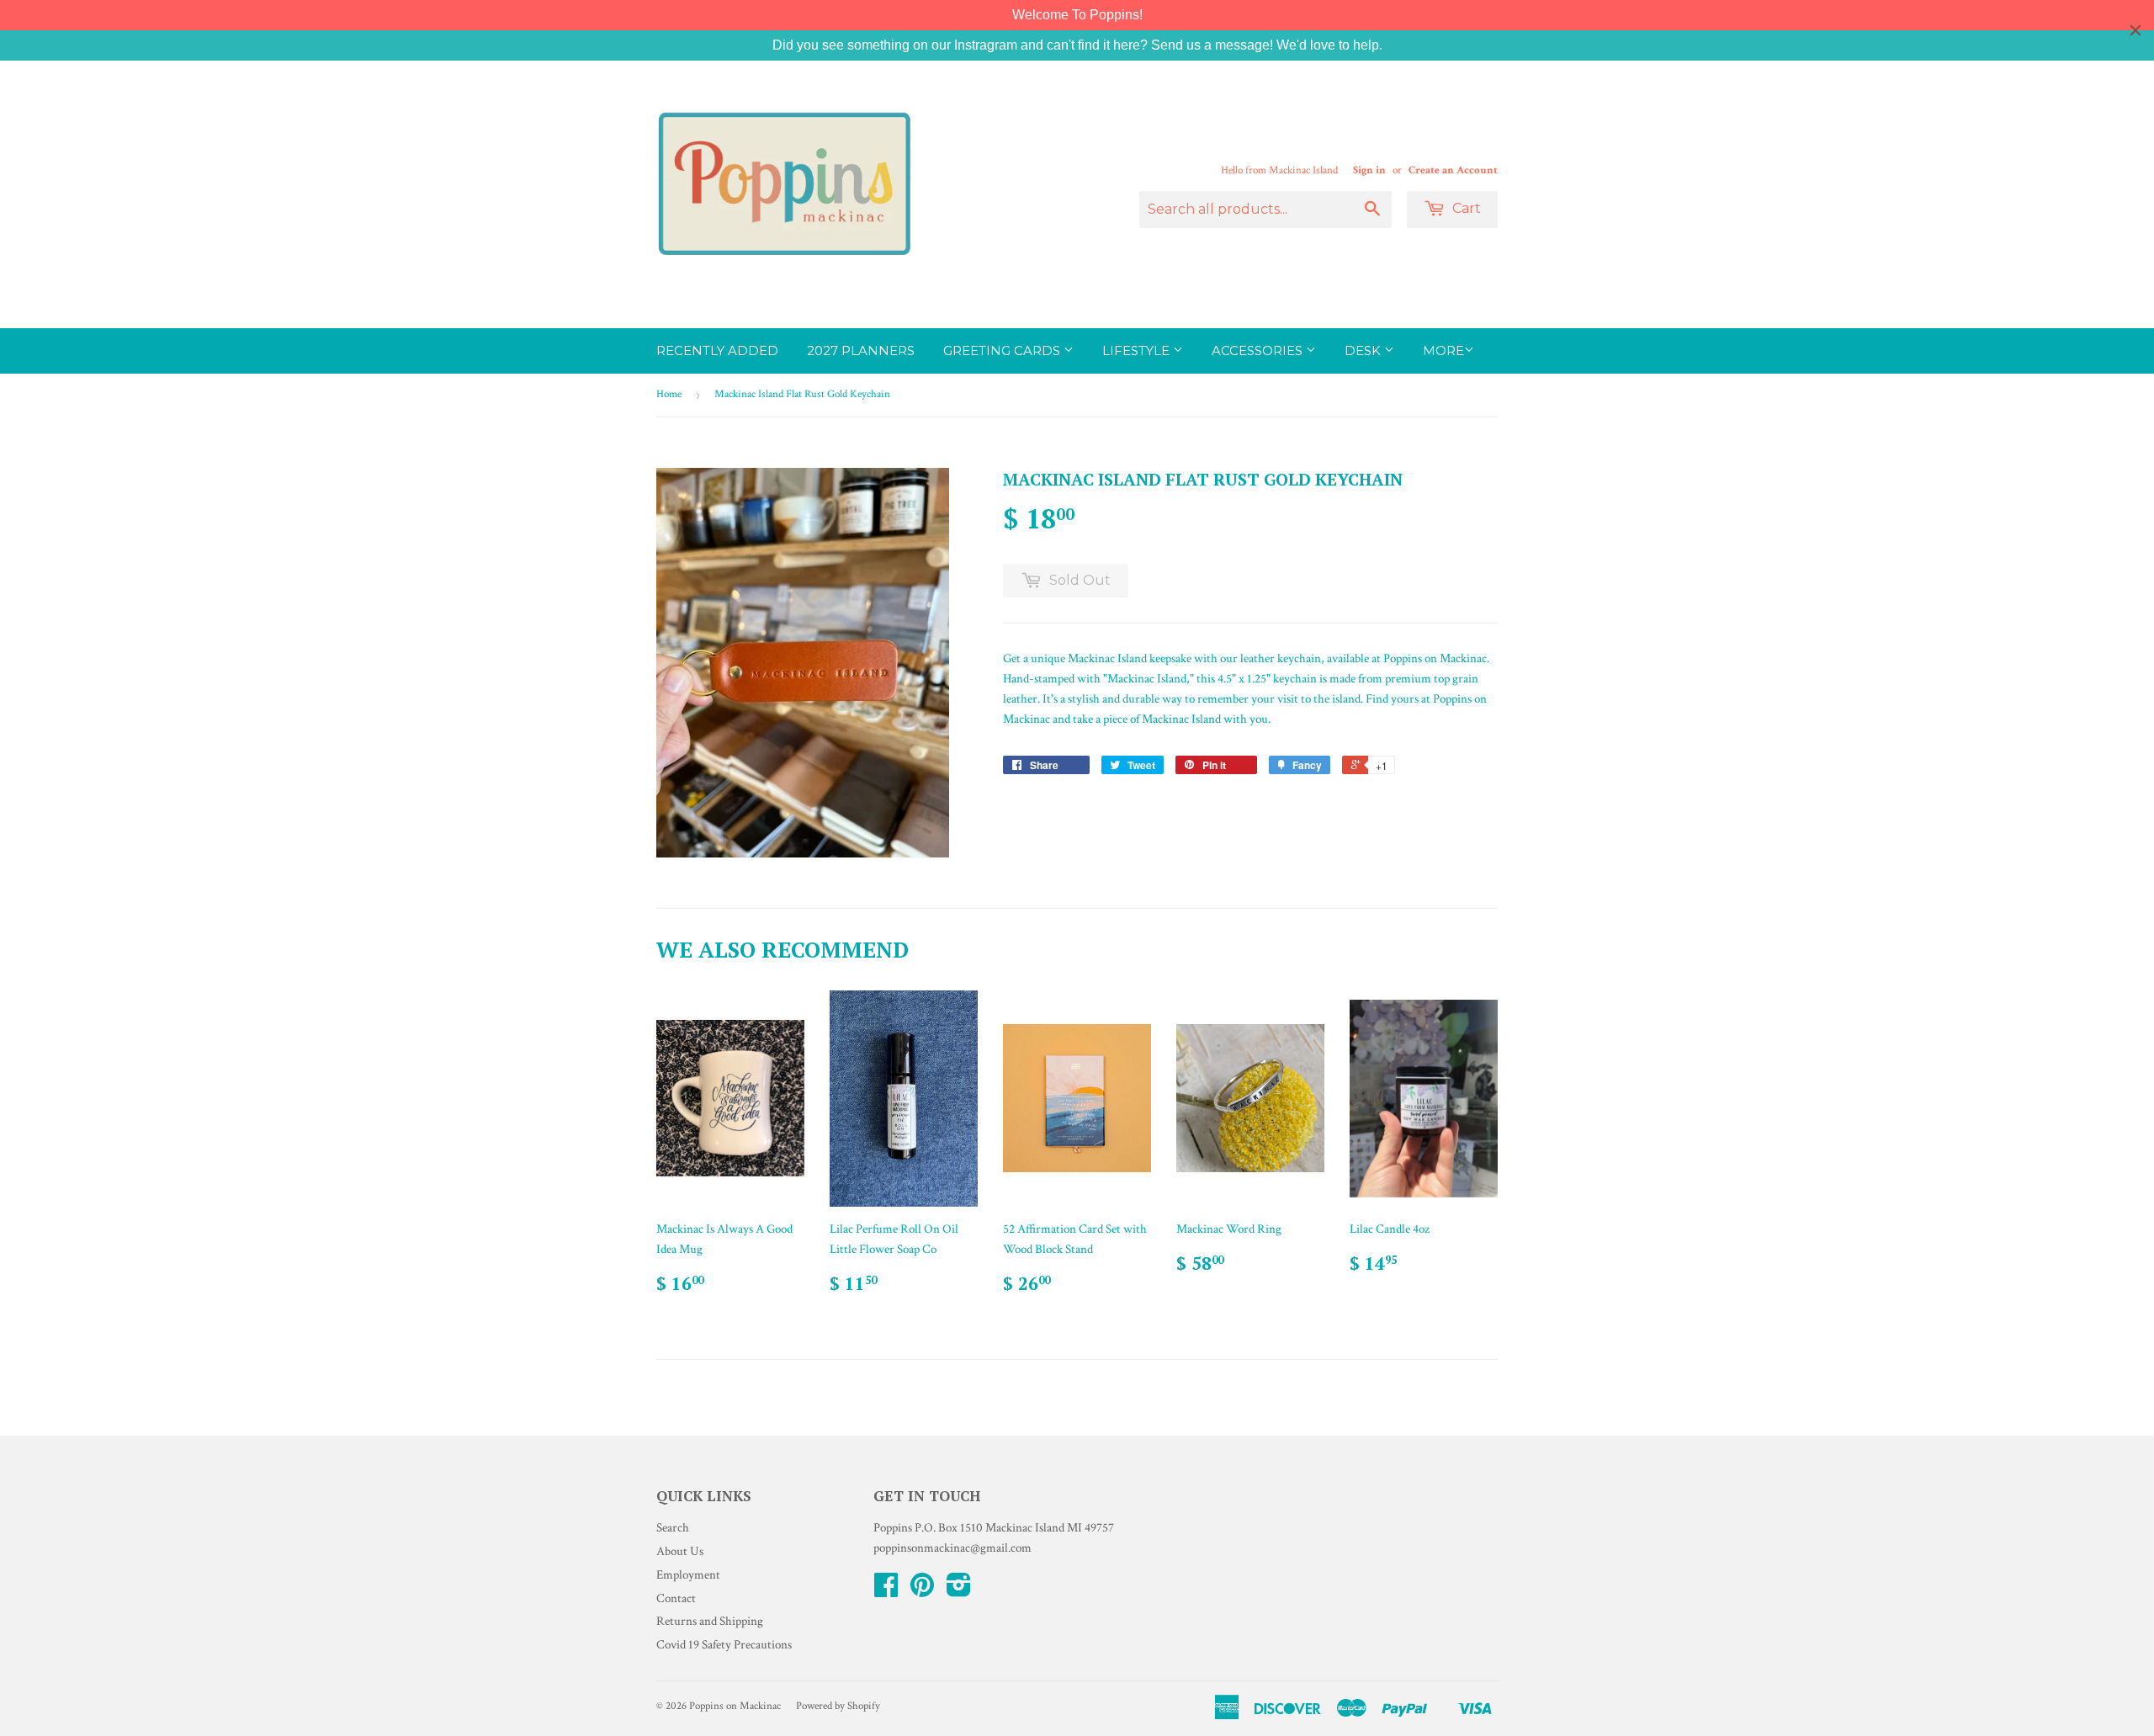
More (1443, 350)
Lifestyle (1138, 350)
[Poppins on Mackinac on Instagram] (959, 1591)
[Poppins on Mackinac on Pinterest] (922, 1591)
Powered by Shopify (838, 1706)
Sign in (1369, 170)
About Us (680, 1551)
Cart (1465, 208)
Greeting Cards (1003, 350)
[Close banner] (2135, 30)
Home (669, 394)
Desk (1364, 350)
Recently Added (717, 350)
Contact (676, 1598)
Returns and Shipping (710, 1621)
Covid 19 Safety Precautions (724, 1645)
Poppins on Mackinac (735, 1706)
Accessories (1259, 350)
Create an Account (1453, 170)
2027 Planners (861, 350)
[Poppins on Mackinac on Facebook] (886, 1591)
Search (673, 1528)
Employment (688, 1575)
